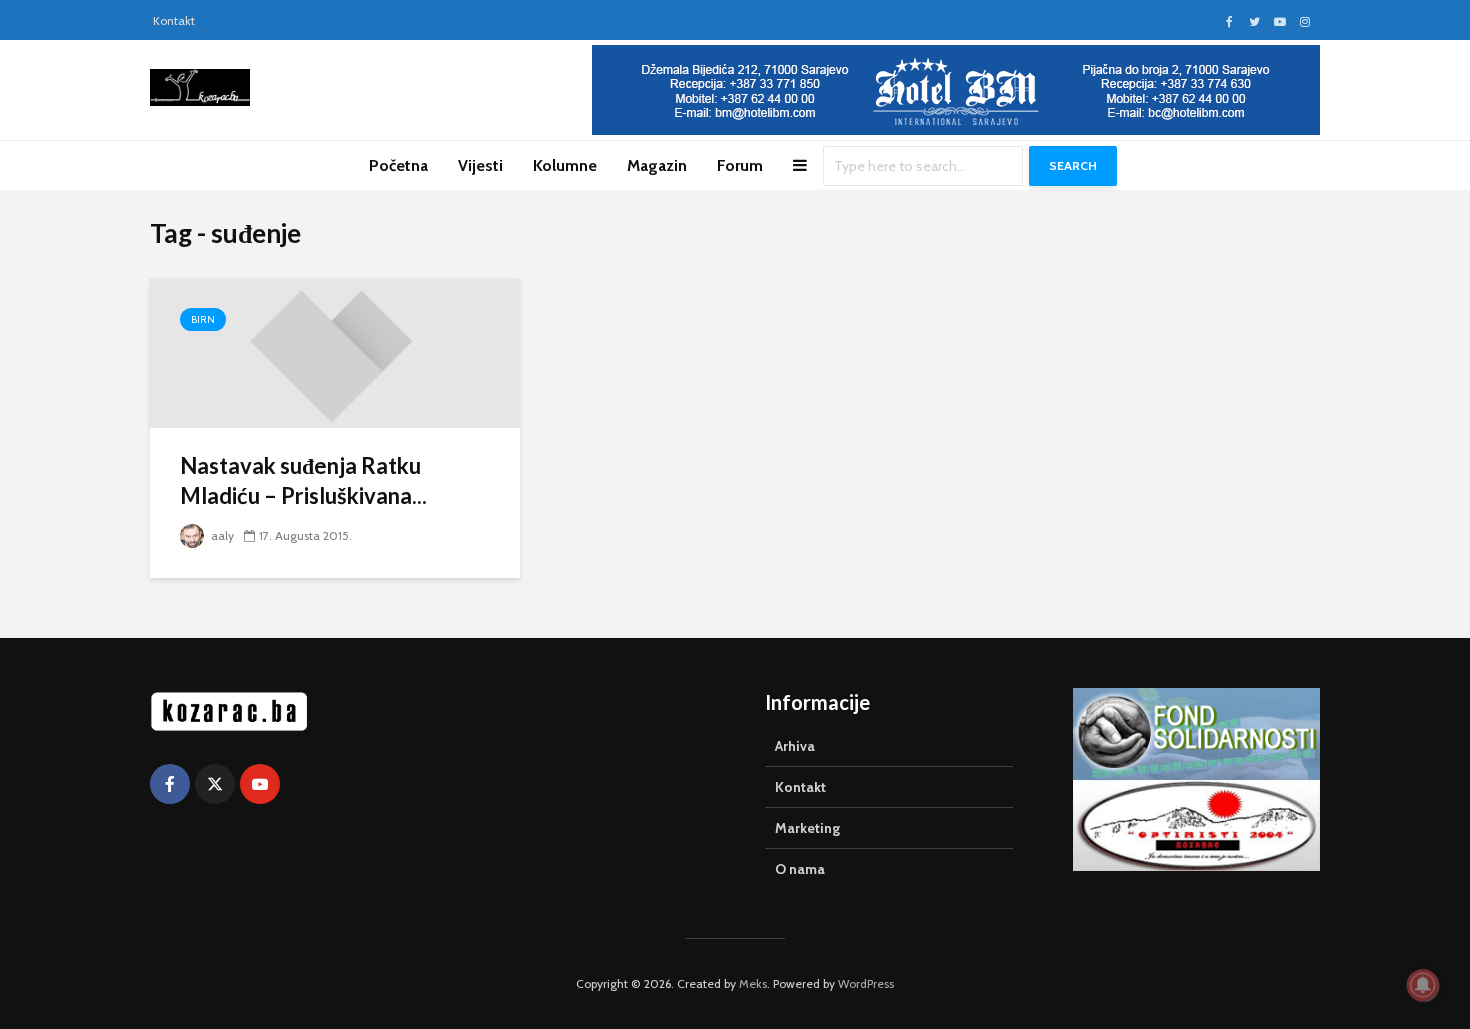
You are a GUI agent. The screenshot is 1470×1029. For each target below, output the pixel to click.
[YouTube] (260, 784)
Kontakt (174, 20)
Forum (740, 165)
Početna (398, 165)
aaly (221, 535)
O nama (800, 869)
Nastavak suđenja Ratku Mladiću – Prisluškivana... (303, 480)
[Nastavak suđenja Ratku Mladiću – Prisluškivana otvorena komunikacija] (335, 351)
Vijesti (480, 165)
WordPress (866, 983)
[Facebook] (170, 784)
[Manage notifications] (1423, 985)
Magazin (657, 165)
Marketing (807, 828)
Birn (203, 319)
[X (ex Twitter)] (215, 784)
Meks (753, 983)
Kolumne (565, 165)
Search (1073, 165)
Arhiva (795, 746)
